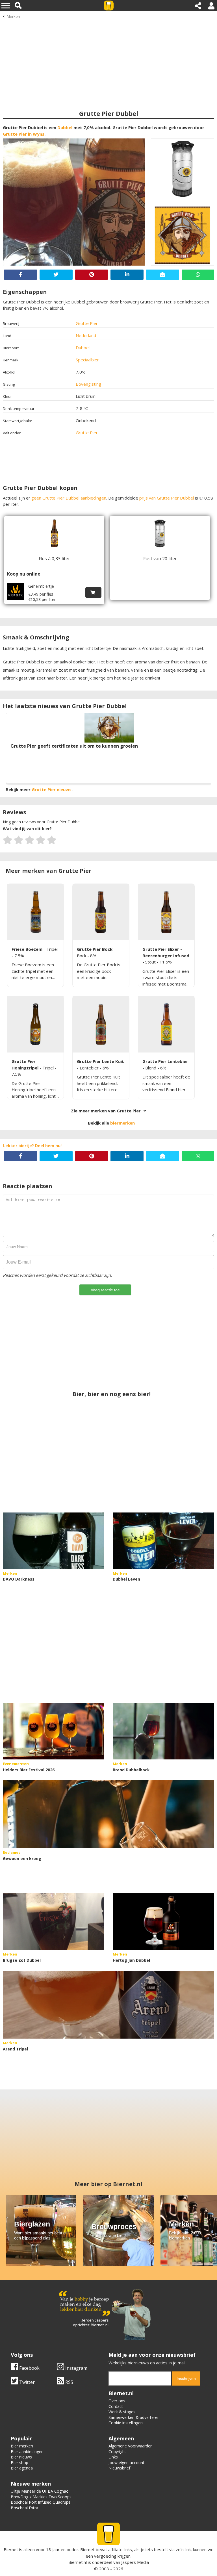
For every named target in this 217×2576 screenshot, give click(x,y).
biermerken (122, 1123)
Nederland (86, 335)
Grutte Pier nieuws (52, 789)
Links (113, 2457)
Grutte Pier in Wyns (24, 134)
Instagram (76, 2368)
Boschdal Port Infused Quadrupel (41, 2502)
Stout (151, 962)
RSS (69, 2382)
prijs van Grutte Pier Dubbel (167, 498)
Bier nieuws (21, 2457)
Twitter (26, 2382)
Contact (116, 2406)
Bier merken (22, 2446)
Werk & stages (122, 2412)
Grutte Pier (87, 323)
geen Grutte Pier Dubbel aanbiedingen (69, 498)
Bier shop (19, 2463)
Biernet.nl (78, 2562)
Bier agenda (22, 2468)
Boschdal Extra (24, 2508)
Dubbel (65, 127)
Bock (82, 956)
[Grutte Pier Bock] (101, 912)
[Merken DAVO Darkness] (54, 1541)
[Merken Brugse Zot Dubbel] (54, 1922)
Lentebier (90, 1068)
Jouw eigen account (126, 2463)
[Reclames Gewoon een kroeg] (108, 1814)
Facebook (29, 2368)
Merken (13, 16)
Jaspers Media (135, 2562)
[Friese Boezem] (35, 912)
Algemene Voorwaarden (131, 2446)
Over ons (117, 2401)
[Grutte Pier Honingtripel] (35, 1024)
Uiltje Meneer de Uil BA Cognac (39, 2491)
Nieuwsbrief (119, 2468)
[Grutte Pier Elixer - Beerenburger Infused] (166, 912)
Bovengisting (88, 384)
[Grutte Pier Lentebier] (166, 1024)
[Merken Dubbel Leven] (163, 1541)
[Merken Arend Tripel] (108, 2005)
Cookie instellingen (126, 2423)
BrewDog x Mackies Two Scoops (41, 2497)
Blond (151, 1068)
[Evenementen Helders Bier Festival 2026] (54, 1731)
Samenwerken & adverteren (134, 2417)
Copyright (117, 2452)
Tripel (52, 949)
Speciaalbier (87, 360)
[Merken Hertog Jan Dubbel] (163, 1922)
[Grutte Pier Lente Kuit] (101, 1024)
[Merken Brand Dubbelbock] (163, 1731)
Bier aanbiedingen (27, 2452)
